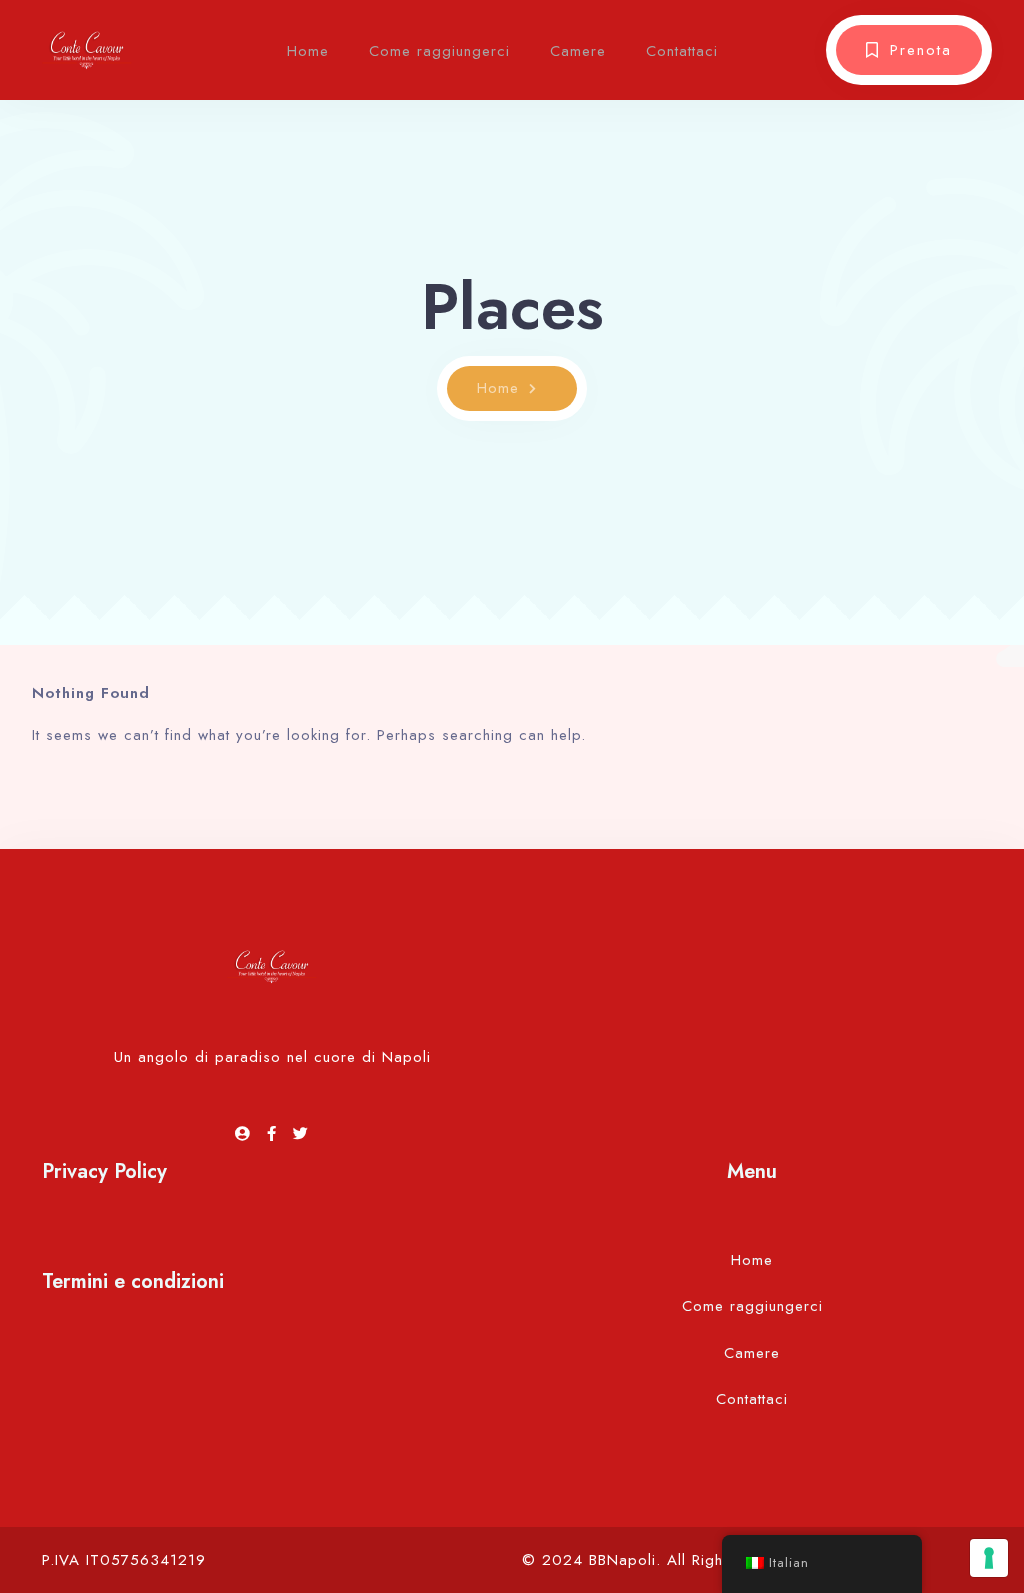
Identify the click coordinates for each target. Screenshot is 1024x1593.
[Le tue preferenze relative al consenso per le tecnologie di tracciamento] (989, 1558)
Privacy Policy (104, 1171)
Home (308, 51)
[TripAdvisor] (246, 1134)
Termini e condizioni (133, 1281)
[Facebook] (275, 1134)
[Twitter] (301, 1134)
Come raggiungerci (439, 51)
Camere (578, 51)
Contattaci (682, 51)
